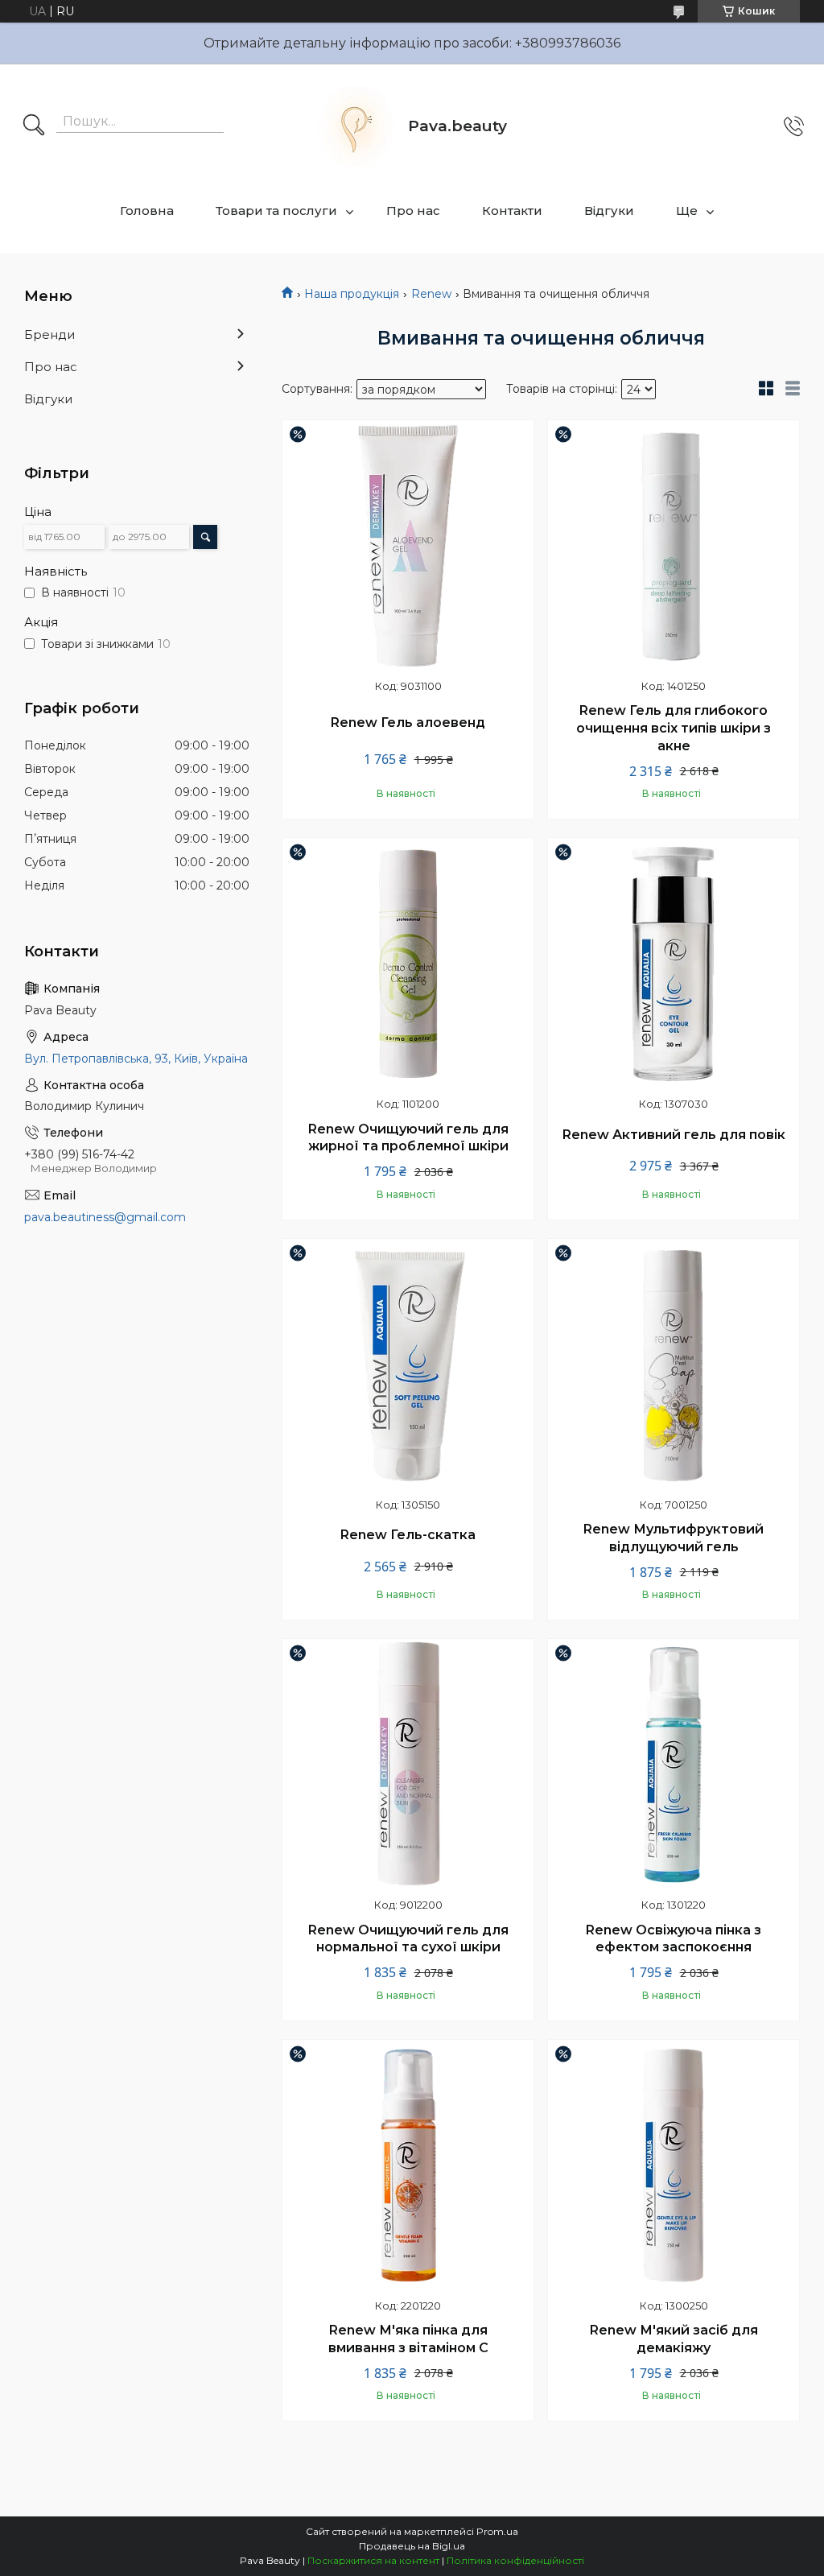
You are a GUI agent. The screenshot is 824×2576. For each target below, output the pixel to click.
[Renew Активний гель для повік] (674, 964)
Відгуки (609, 211)
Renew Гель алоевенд (408, 722)
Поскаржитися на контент (373, 2560)
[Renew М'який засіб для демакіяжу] (674, 2165)
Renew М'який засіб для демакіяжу (674, 2339)
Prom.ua (497, 2531)
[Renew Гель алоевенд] (408, 546)
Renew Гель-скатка (408, 1535)
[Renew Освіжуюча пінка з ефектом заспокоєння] (674, 1765)
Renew (431, 294)
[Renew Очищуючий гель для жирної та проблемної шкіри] (408, 964)
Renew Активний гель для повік (674, 1135)
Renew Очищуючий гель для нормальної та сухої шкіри (408, 1939)
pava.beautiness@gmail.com (105, 1217)
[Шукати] (34, 126)
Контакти (512, 211)
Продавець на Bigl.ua (412, 2546)
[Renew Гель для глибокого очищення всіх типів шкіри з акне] (674, 546)
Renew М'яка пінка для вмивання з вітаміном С (408, 2339)
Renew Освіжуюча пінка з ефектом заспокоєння (674, 1939)
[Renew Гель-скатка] (408, 1364)
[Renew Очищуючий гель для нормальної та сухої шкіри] (408, 1765)
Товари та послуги (276, 211)
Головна (147, 211)
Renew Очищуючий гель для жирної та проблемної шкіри (408, 1138)
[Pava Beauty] (356, 126)
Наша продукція (352, 294)
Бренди (49, 334)
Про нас (413, 211)
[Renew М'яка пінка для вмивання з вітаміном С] (408, 2165)
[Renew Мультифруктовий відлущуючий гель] (674, 1364)
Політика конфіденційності (515, 2560)
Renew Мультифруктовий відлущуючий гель (674, 1538)
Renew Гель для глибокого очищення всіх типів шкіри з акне (674, 728)
